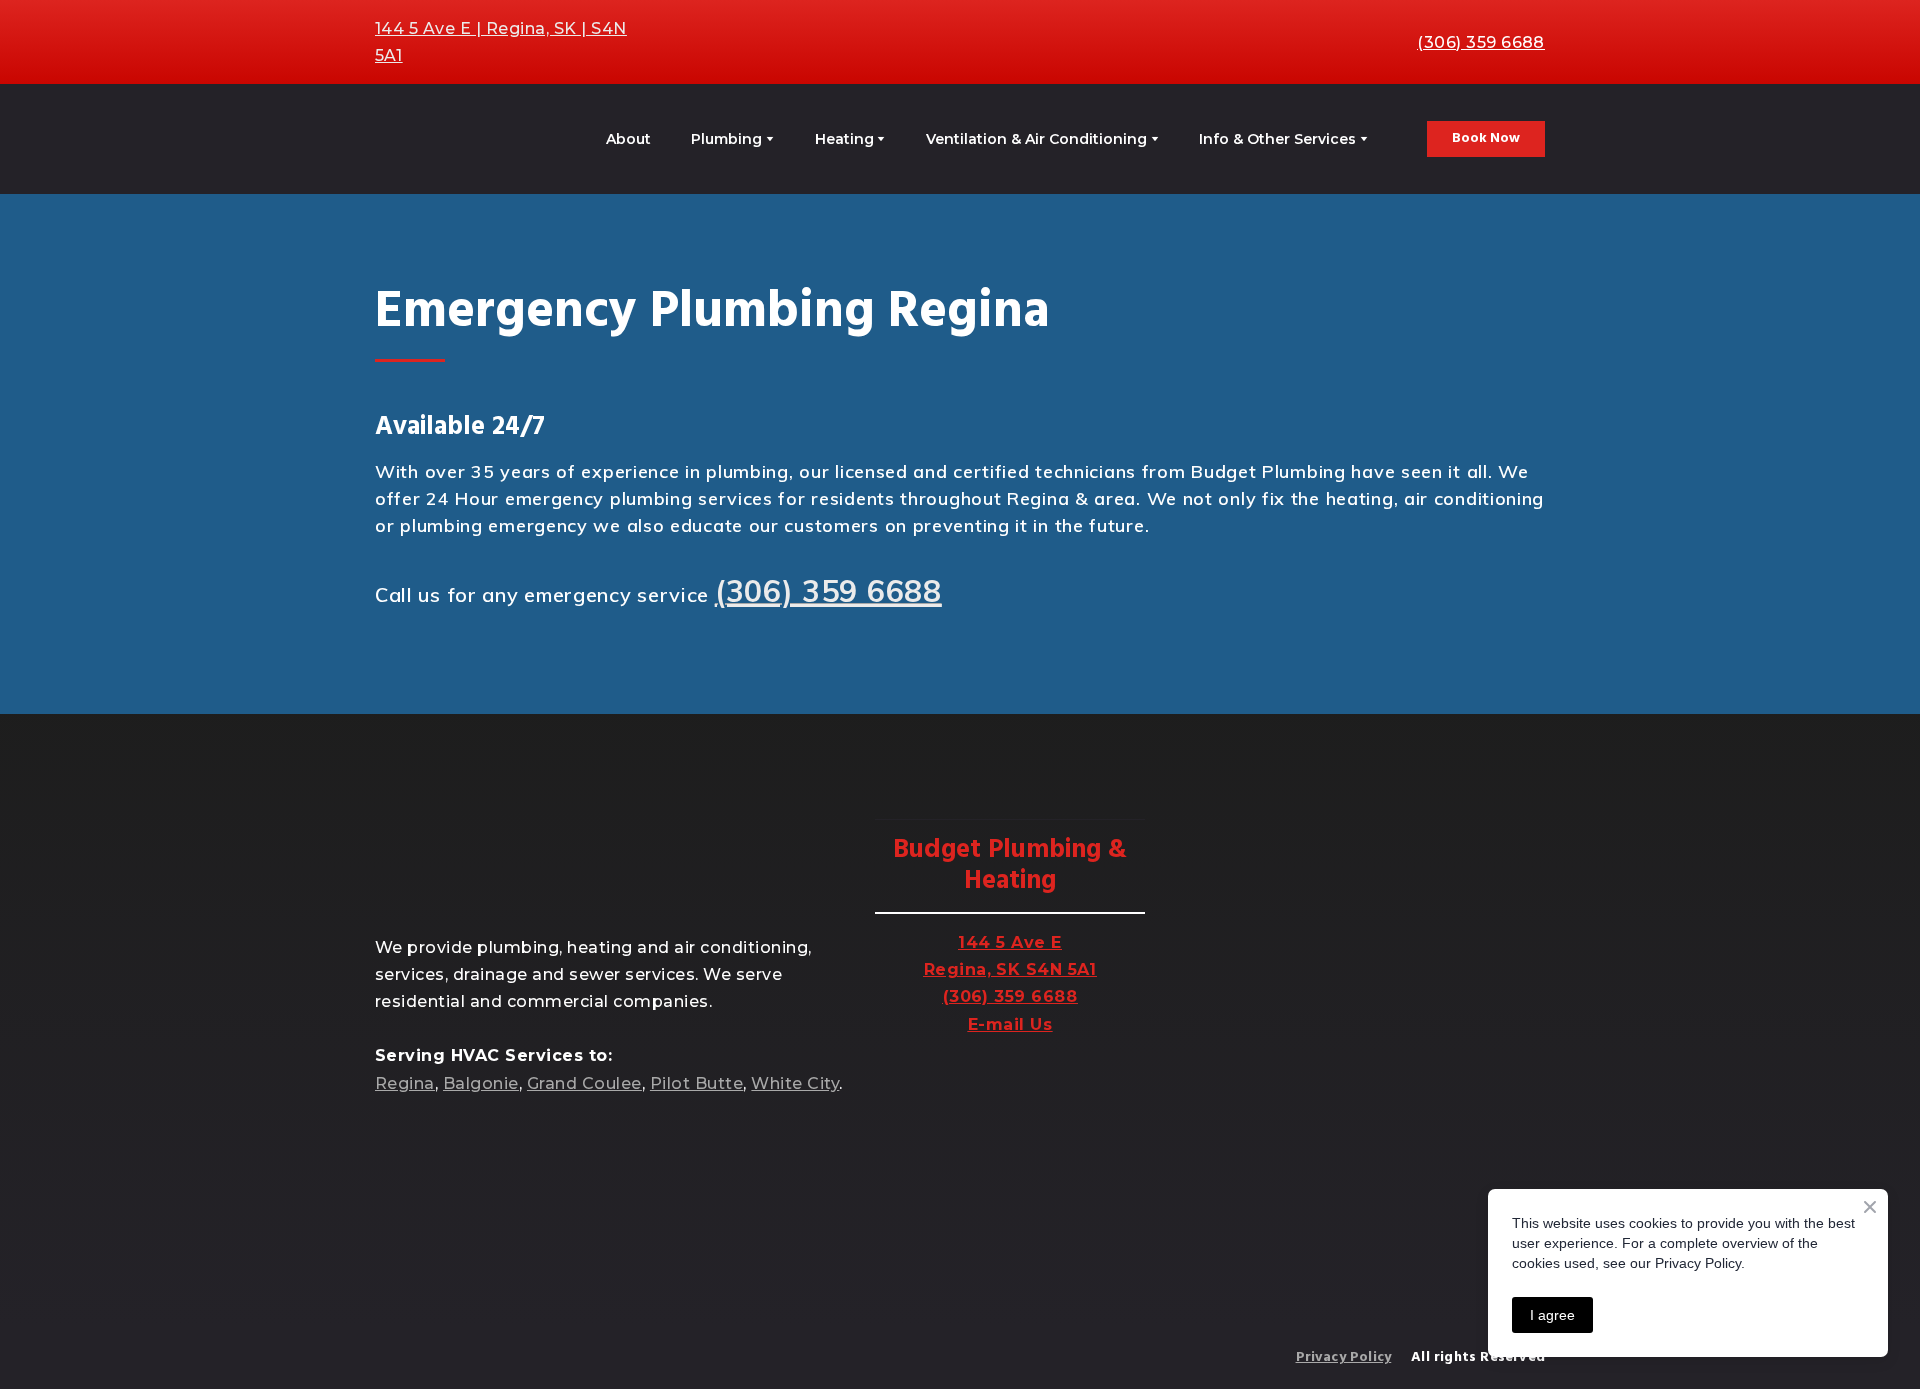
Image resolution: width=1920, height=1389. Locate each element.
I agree (1552, 1315)
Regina (405, 1083)
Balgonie (481, 1083)
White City (795, 1083)
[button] (1486, 139)
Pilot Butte (696, 1083)
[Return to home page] (456, 139)
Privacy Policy (1344, 1357)
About (628, 139)
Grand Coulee (584, 1083)
